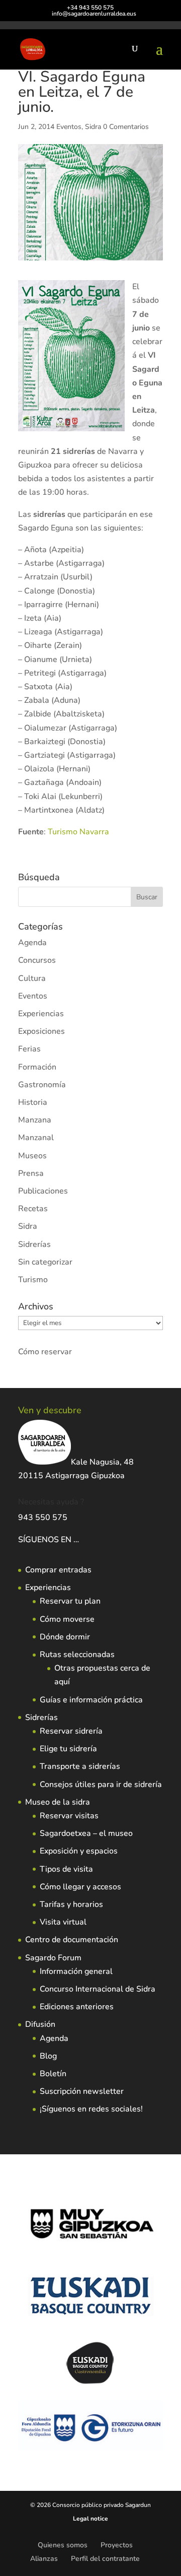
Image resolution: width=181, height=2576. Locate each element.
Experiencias (41, 1014)
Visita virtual (63, 1922)
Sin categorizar (45, 1262)
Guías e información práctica (91, 1700)
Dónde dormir (65, 1637)
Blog (48, 2056)
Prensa (31, 1173)
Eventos (69, 127)
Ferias (29, 1049)
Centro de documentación (72, 1940)
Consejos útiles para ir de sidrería (101, 1785)
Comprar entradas (58, 1570)
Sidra (93, 127)
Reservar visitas (69, 1816)
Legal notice (90, 2519)
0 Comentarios (126, 127)
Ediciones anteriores (77, 2007)
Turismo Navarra (78, 832)
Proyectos (117, 2545)
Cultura (32, 978)
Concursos (37, 960)
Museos (32, 1156)
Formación (37, 1067)
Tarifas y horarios (71, 1904)
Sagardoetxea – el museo (86, 1833)
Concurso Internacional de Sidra (98, 1989)
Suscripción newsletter (82, 2091)
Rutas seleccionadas (77, 1655)
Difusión (40, 2024)
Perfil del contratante (105, 2559)
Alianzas (44, 2559)
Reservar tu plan (70, 1601)
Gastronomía (42, 1085)
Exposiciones (41, 1031)
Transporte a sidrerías (80, 1766)
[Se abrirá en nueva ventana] (80, 1540)
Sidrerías (34, 1244)
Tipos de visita (66, 1869)
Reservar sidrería (71, 1731)
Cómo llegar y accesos (80, 1887)
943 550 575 (43, 1517)
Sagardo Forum (53, 1958)
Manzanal (36, 1138)
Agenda (32, 943)
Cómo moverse (67, 1619)
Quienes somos (63, 2545)
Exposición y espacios (79, 1851)
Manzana (35, 1120)
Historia (33, 1102)
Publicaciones (43, 1191)
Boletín (53, 2074)
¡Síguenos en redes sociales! (91, 2109)
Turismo (33, 1280)
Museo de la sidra (58, 1802)
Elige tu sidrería (68, 1749)
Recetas (33, 1209)
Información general (76, 1971)
